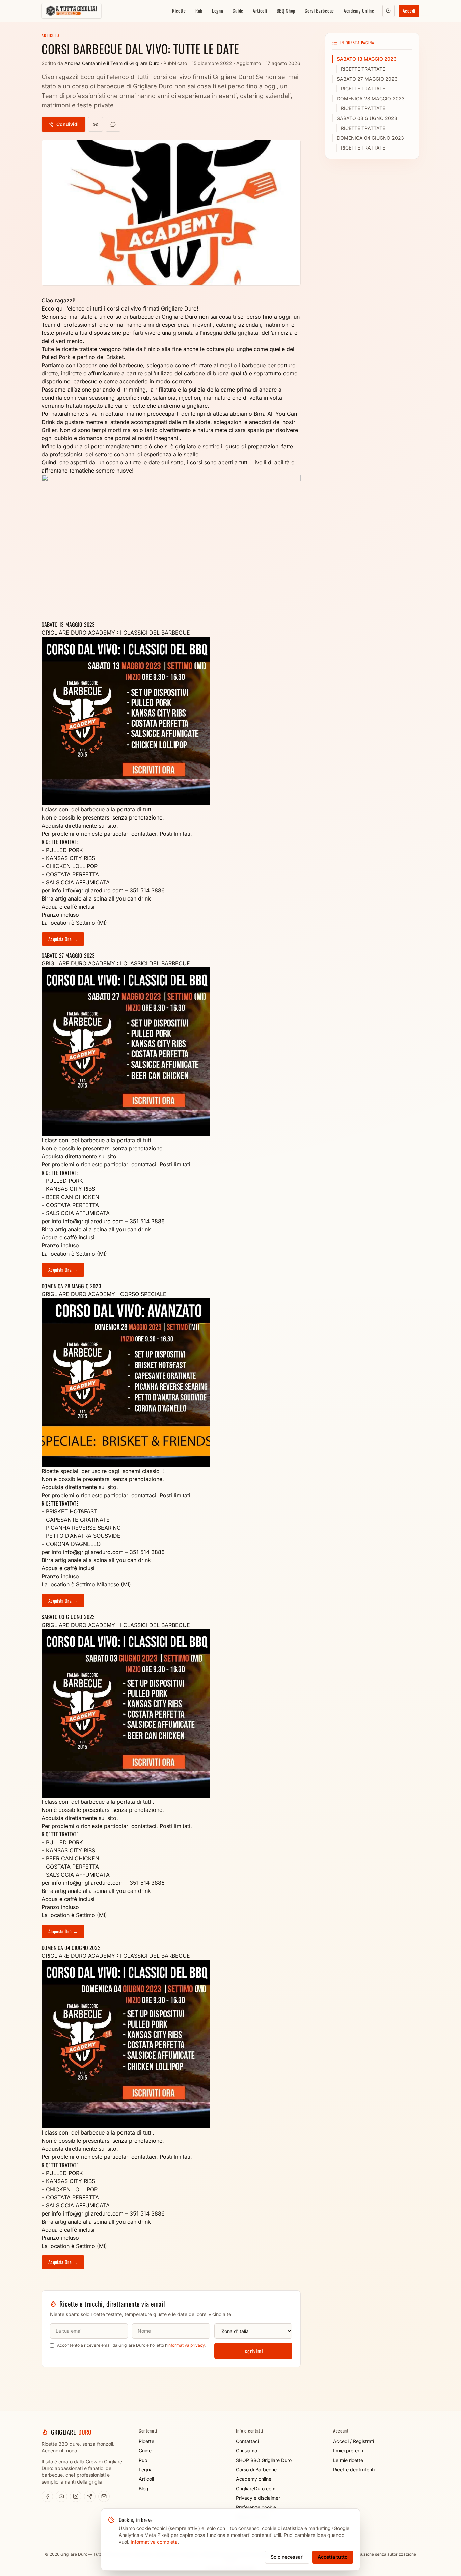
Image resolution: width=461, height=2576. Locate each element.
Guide (238, 11)
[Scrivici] (104, 2496)
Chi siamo (247, 2451)
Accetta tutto (333, 2557)
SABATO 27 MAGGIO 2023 (367, 79)
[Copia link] (96, 124)
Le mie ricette (348, 2460)
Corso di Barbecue (256, 2470)
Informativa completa (154, 2542)
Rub (199, 11)
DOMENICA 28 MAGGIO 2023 (371, 98)
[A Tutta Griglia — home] (71, 11)
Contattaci (247, 2441)
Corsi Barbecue (319, 11)
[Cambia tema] (388, 11)
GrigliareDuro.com (256, 2488)
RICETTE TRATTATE (363, 69)
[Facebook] (47, 2496)
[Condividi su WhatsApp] (113, 124)
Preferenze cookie (256, 2507)
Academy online (254, 2479)
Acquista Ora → (63, 939)
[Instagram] (76, 2496)
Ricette (179, 11)
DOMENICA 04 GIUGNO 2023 (370, 138)
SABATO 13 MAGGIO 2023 (367, 59)
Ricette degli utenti (354, 2470)
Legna (218, 11)
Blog (144, 2488)
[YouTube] (61, 2496)
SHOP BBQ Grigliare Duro (264, 2460)
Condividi (67, 124)
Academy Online (359, 11)
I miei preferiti (348, 2451)
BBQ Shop (286, 11)
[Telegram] (90, 2496)
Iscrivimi (253, 2351)
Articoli (260, 11)
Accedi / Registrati (354, 2441)
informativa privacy (186, 2345)
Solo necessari (287, 2557)
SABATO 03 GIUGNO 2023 (367, 118)
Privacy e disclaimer (258, 2498)
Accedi (409, 11)
